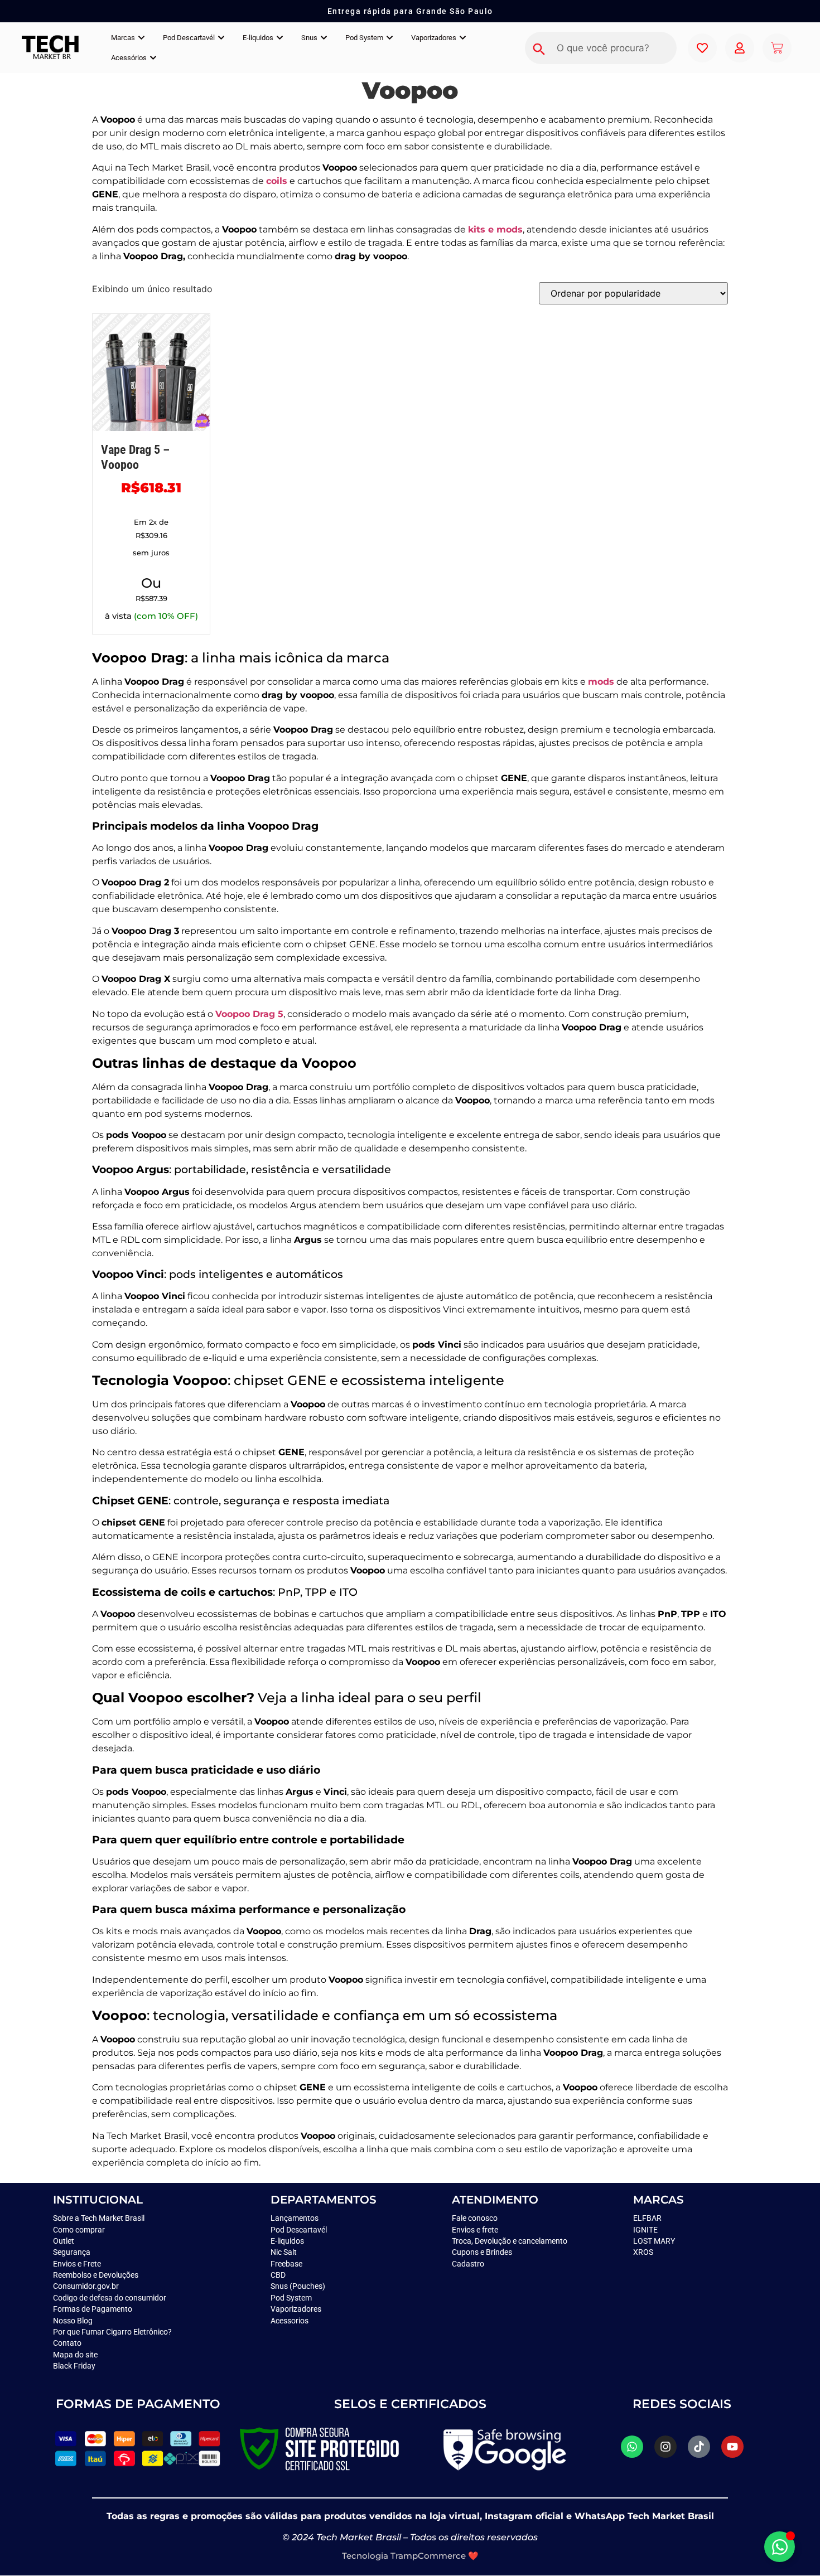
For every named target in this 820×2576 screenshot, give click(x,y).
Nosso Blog (73, 2321)
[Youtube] (732, 2447)
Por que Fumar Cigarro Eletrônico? (112, 2332)
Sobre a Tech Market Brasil (99, 2218)
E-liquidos (287, 2241)
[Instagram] (665, 2447)
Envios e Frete (77, 2264)
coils (277, 181)
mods (601, 682)
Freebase (286, 2264)
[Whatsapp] (632, 2447)
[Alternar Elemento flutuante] (780, 2547)
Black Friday (74, 2366)
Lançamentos (295, 2218)
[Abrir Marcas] (141, 38)
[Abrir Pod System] (390, 38)
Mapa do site (75, 2355)
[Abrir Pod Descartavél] (221, 38)
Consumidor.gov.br (86, 2286)
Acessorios (290, 2321)
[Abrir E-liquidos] (280, 38)
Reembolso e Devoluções (96, 2275)
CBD (278, 2275)
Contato (67, 2343)
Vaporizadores (296, 2309)
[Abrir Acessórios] (153, 58)
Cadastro (468, 2264)
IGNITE (645, 2230)
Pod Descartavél (299, 2230)
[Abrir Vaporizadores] (463, 38)
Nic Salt (284, 2252)
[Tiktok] (699, 2447)
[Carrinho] (777, 48)
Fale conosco (476, 2218)
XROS (643, 2252)
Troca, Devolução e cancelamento (510, 2241)
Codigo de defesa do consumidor (110, 2298)
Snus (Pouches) (298, 2286)
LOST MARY (654, 2241)
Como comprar (79, 2230)
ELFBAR (647, 2218)
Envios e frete (475, 2230)
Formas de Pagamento (93, 2309)
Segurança (72, 2252)
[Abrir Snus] (324, 38)
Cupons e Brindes (482, 2252)
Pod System (292, 2298)
